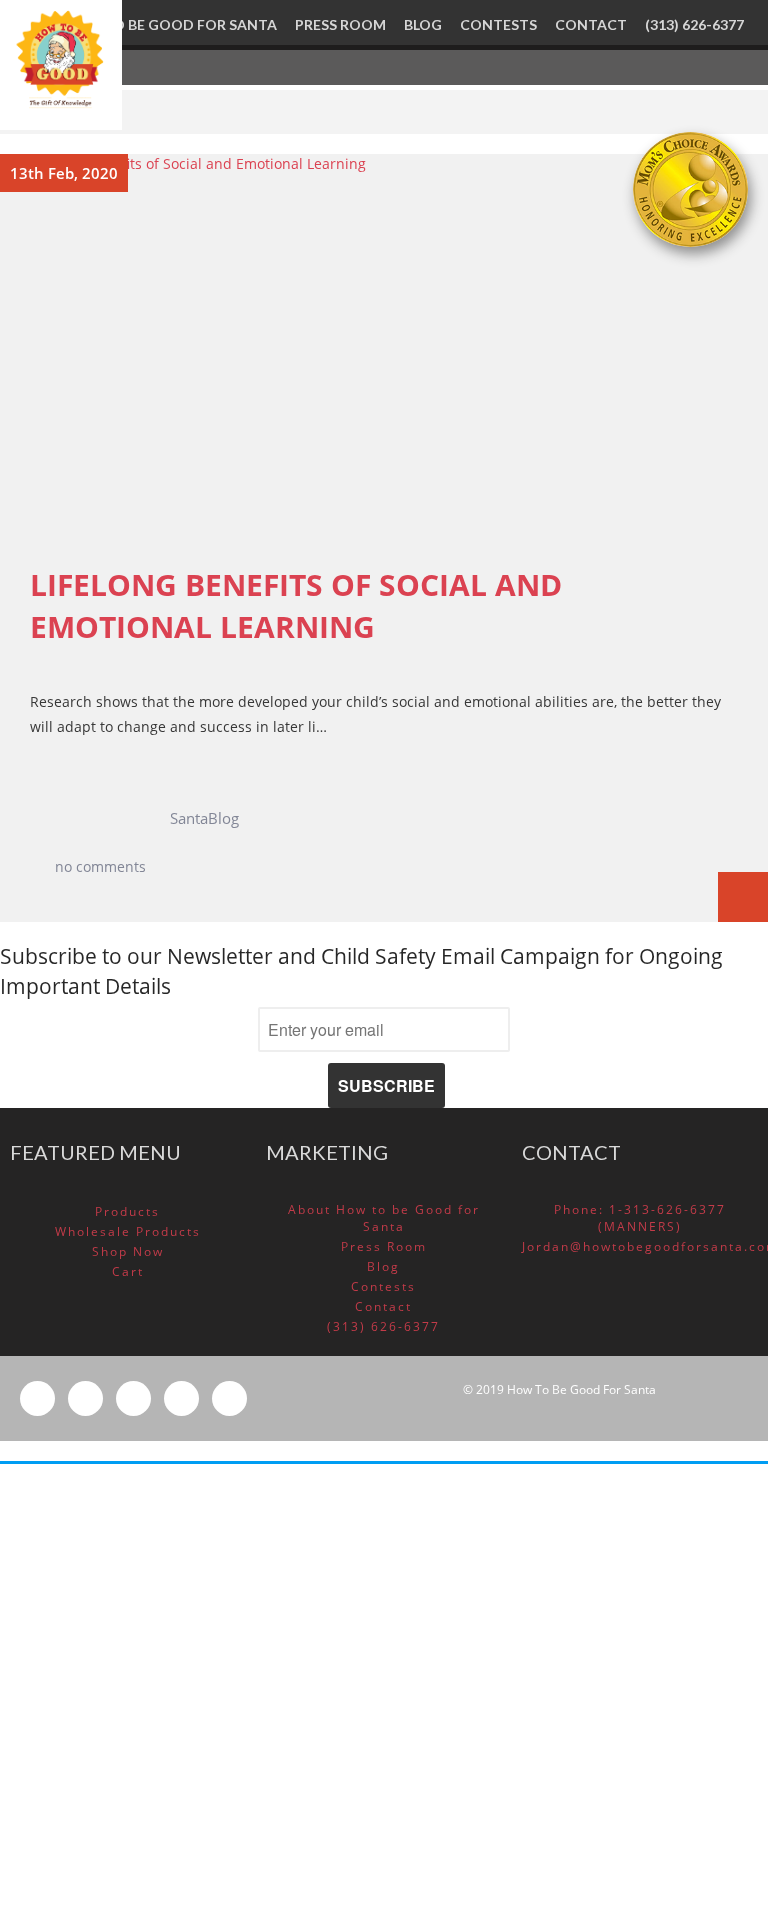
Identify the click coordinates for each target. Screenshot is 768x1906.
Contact (383, 1306)
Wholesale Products (128, 1231)
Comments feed (589, 1723)
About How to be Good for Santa (384, 1218)
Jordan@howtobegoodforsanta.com (640, 1246)
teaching (566, 1546)
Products (127, 1211)
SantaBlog (204, 818)
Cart (128, 1271)
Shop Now (128, 1251)
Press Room (384, 1246)
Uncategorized (585, 1574)
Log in (558, 1666)
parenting (570, 1517)
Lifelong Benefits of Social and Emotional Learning (296, 606)
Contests (383, 1286)
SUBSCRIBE (386, 1085)
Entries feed (577, 1695)
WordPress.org (585, 1752)
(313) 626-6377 (383, 1326)
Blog (383, 1266)
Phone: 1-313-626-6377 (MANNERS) (640, 1218)
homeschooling (587, 1489)
